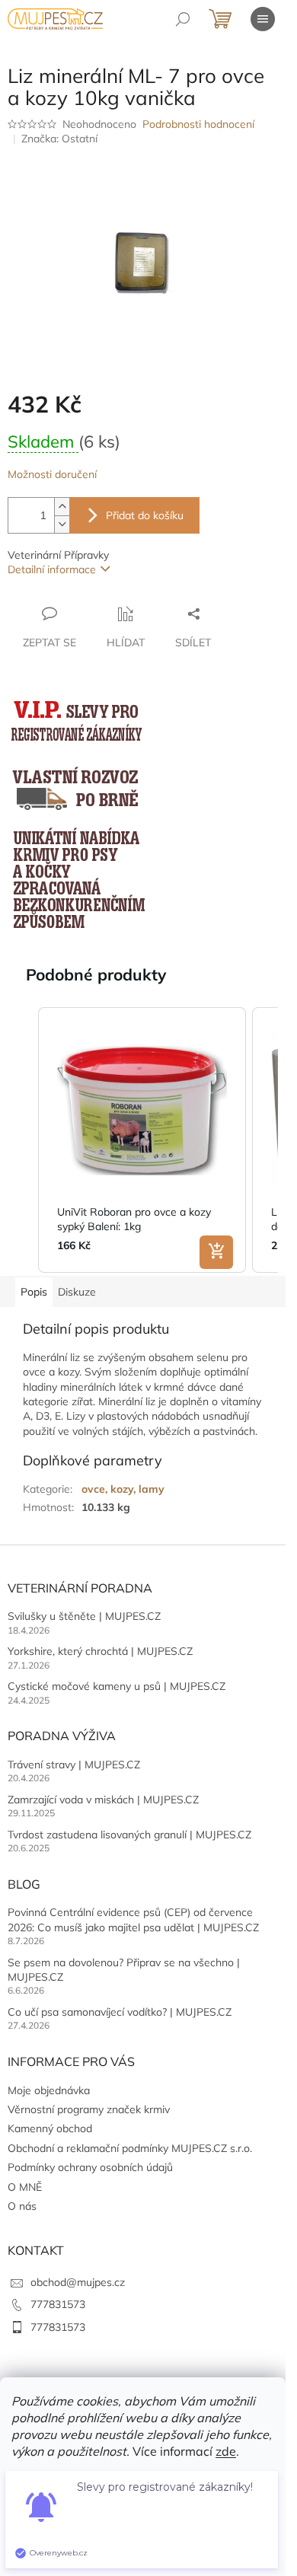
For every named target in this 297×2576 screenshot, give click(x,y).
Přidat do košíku (145, 515)
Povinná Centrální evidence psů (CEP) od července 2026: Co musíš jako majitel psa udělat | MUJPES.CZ (133, 1919)
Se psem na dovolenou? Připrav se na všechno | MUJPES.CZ (124, 1970)
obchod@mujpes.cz (78, 2282)
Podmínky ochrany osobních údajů (90, 2167)
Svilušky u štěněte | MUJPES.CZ (84, 1616)
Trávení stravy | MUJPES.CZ (74, 1765)
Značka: (59, 139)
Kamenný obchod (50, 2128)
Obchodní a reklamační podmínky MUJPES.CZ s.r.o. (130, 2148)
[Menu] (263, 19)
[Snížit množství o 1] (62, 524)
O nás (22, 2206)
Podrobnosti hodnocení (198, 124)
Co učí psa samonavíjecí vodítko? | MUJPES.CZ (120, 2012)
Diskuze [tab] (77, 1292)
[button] (23, 1140)
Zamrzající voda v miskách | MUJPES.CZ (103, 1800)
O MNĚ (25, 2187)
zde (226, 2451)
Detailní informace (52, 569)
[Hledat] (183, 19)
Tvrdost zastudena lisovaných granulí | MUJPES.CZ (129, 1835)
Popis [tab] (34, 1292)
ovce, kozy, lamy (123, 1489)
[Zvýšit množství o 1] (62, 507)
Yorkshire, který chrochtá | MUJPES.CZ (100, 1651)
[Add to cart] (216, 1252)
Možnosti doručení (52, 474)
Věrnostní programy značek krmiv (89, 2109)
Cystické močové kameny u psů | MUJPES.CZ (117, 1686)
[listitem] (142, 1140)
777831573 (58, 2304)
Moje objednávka (49, 2090)
